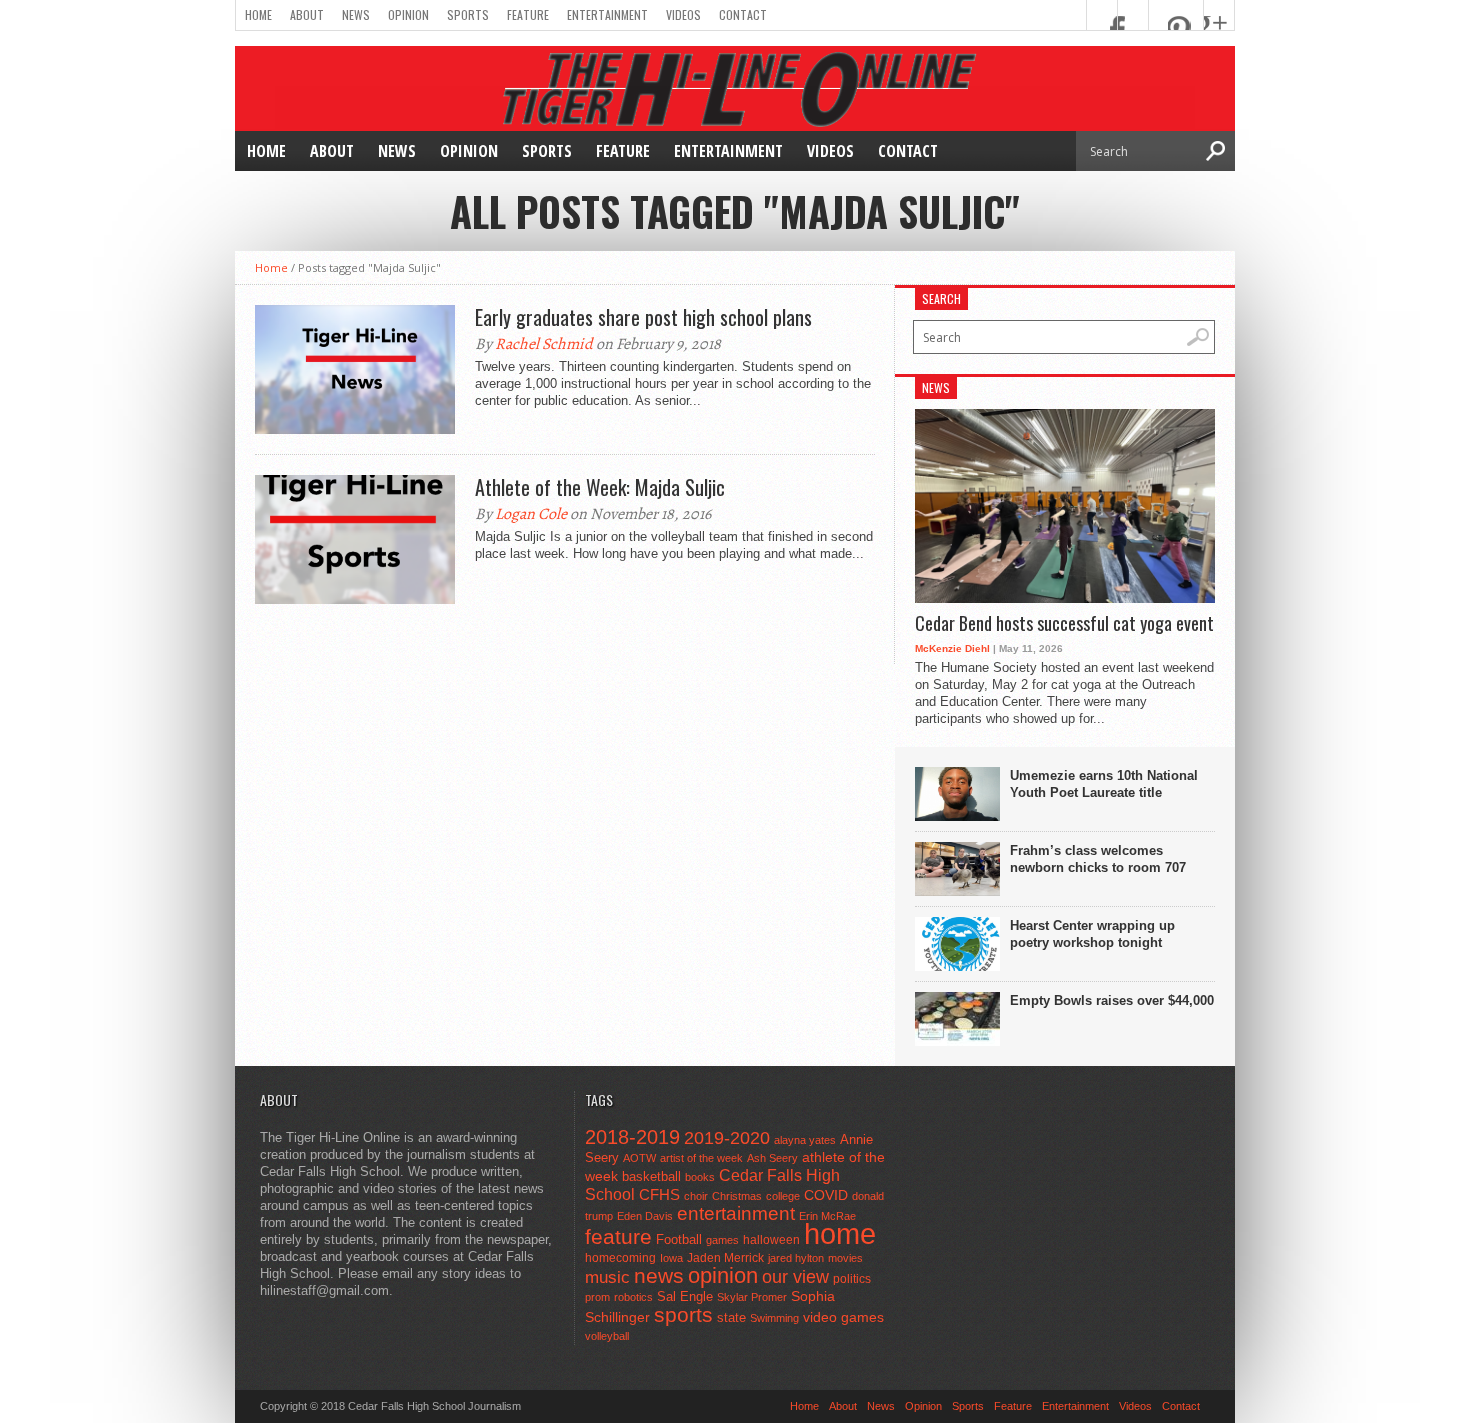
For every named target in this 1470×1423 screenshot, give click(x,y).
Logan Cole (531, 514)
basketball (651, 1176)
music (607, 1277)
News (356, 14)
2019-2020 (727, 1138)
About (307, 14)
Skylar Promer (752, 1297)
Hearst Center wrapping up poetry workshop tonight (1092, 934)
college (783, 1196)
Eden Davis (645, 1216)
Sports (468, 14)
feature (618, 1236)
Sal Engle (685, 1296)
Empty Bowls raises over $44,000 (1112, 1000)
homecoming (620, 1258)
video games (843, 1317)
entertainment (736, 1213)
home (840, 1233)
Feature (528, 14)
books (700, 1177)
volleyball (607, 1336)
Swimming (774, 1318)
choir (696, 1196)
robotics (633, 1297)
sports (683, 1314)
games (722, 1240)
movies (845, 1258)
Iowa (671, 1258)
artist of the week (701, 1158)
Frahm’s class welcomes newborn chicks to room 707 (1098, 859)
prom (597, 1297)
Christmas (737, 1196)
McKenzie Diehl (952, 648)
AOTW (639, 1158)
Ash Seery (772, 1158)
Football (679, 1239)
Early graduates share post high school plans (643, 317)
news (659, 1276)
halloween (771, 1240)
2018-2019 (632, 1137)
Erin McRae (827, 1216)
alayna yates (805, 1140)
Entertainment (607, 14)
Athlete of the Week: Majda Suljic (600, 487)
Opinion (408, 14)
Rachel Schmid (544, 344)
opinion (723, 1275)
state (731, 1317)
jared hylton (796, 1258)
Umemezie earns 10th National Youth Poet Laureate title (1104, 784)
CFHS (659, 1194)
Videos (683, 14)
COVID (826, 1195)
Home (258, 14)
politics (852, 1279)
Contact (743, 14)
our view (795, 1277)
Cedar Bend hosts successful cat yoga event (1064, 624)
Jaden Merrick (725, 1258)
